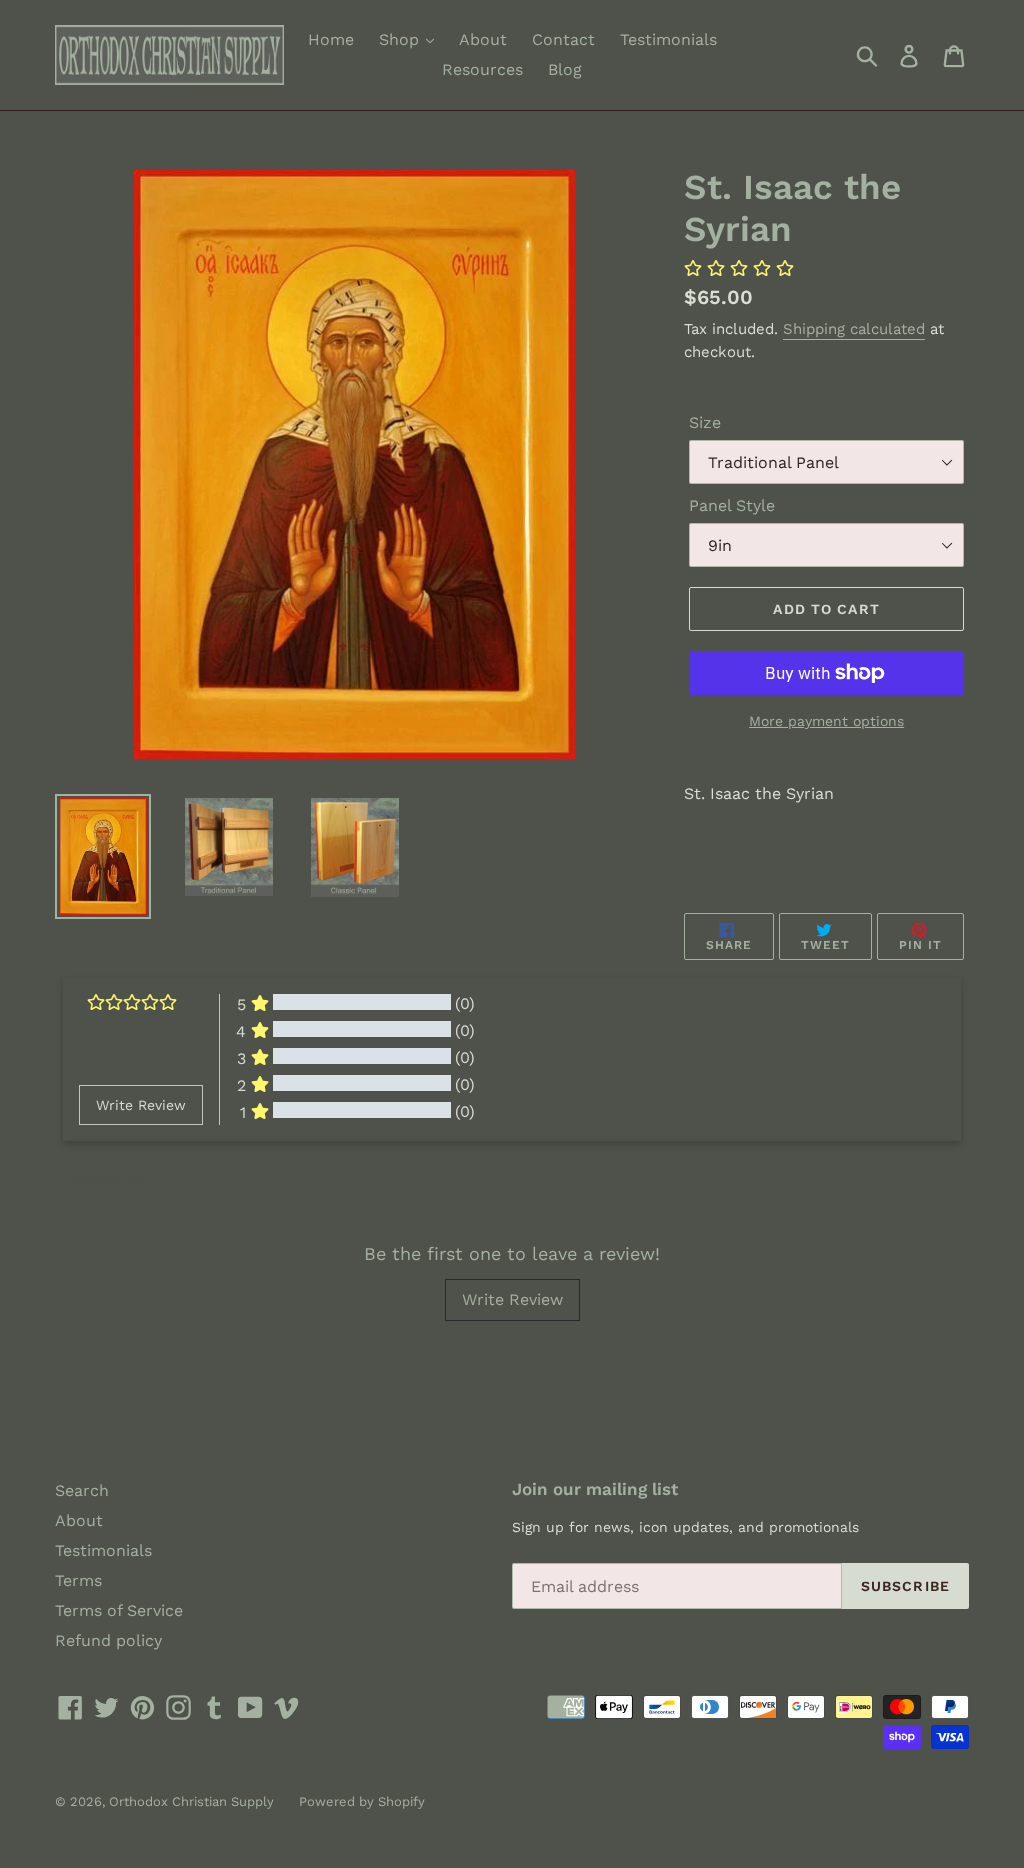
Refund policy (108, 1640)
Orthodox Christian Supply (191, 1801)
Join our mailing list (595, 1489)
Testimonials (668, 39)
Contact (563, 39)
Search (82, 1490)
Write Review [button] (141, 1105)
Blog (565, 69)
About (483, 39)
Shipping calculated (854, 329)
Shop (401, 39)
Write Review (512, 1299)
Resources (482, 69)
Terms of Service (119, 1610)
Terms (78, 1580)
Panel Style (732, 505)
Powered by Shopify (362, 1801)
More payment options (826, 721)
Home (331, 39)
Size (705, 422)
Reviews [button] (103, 1177)
